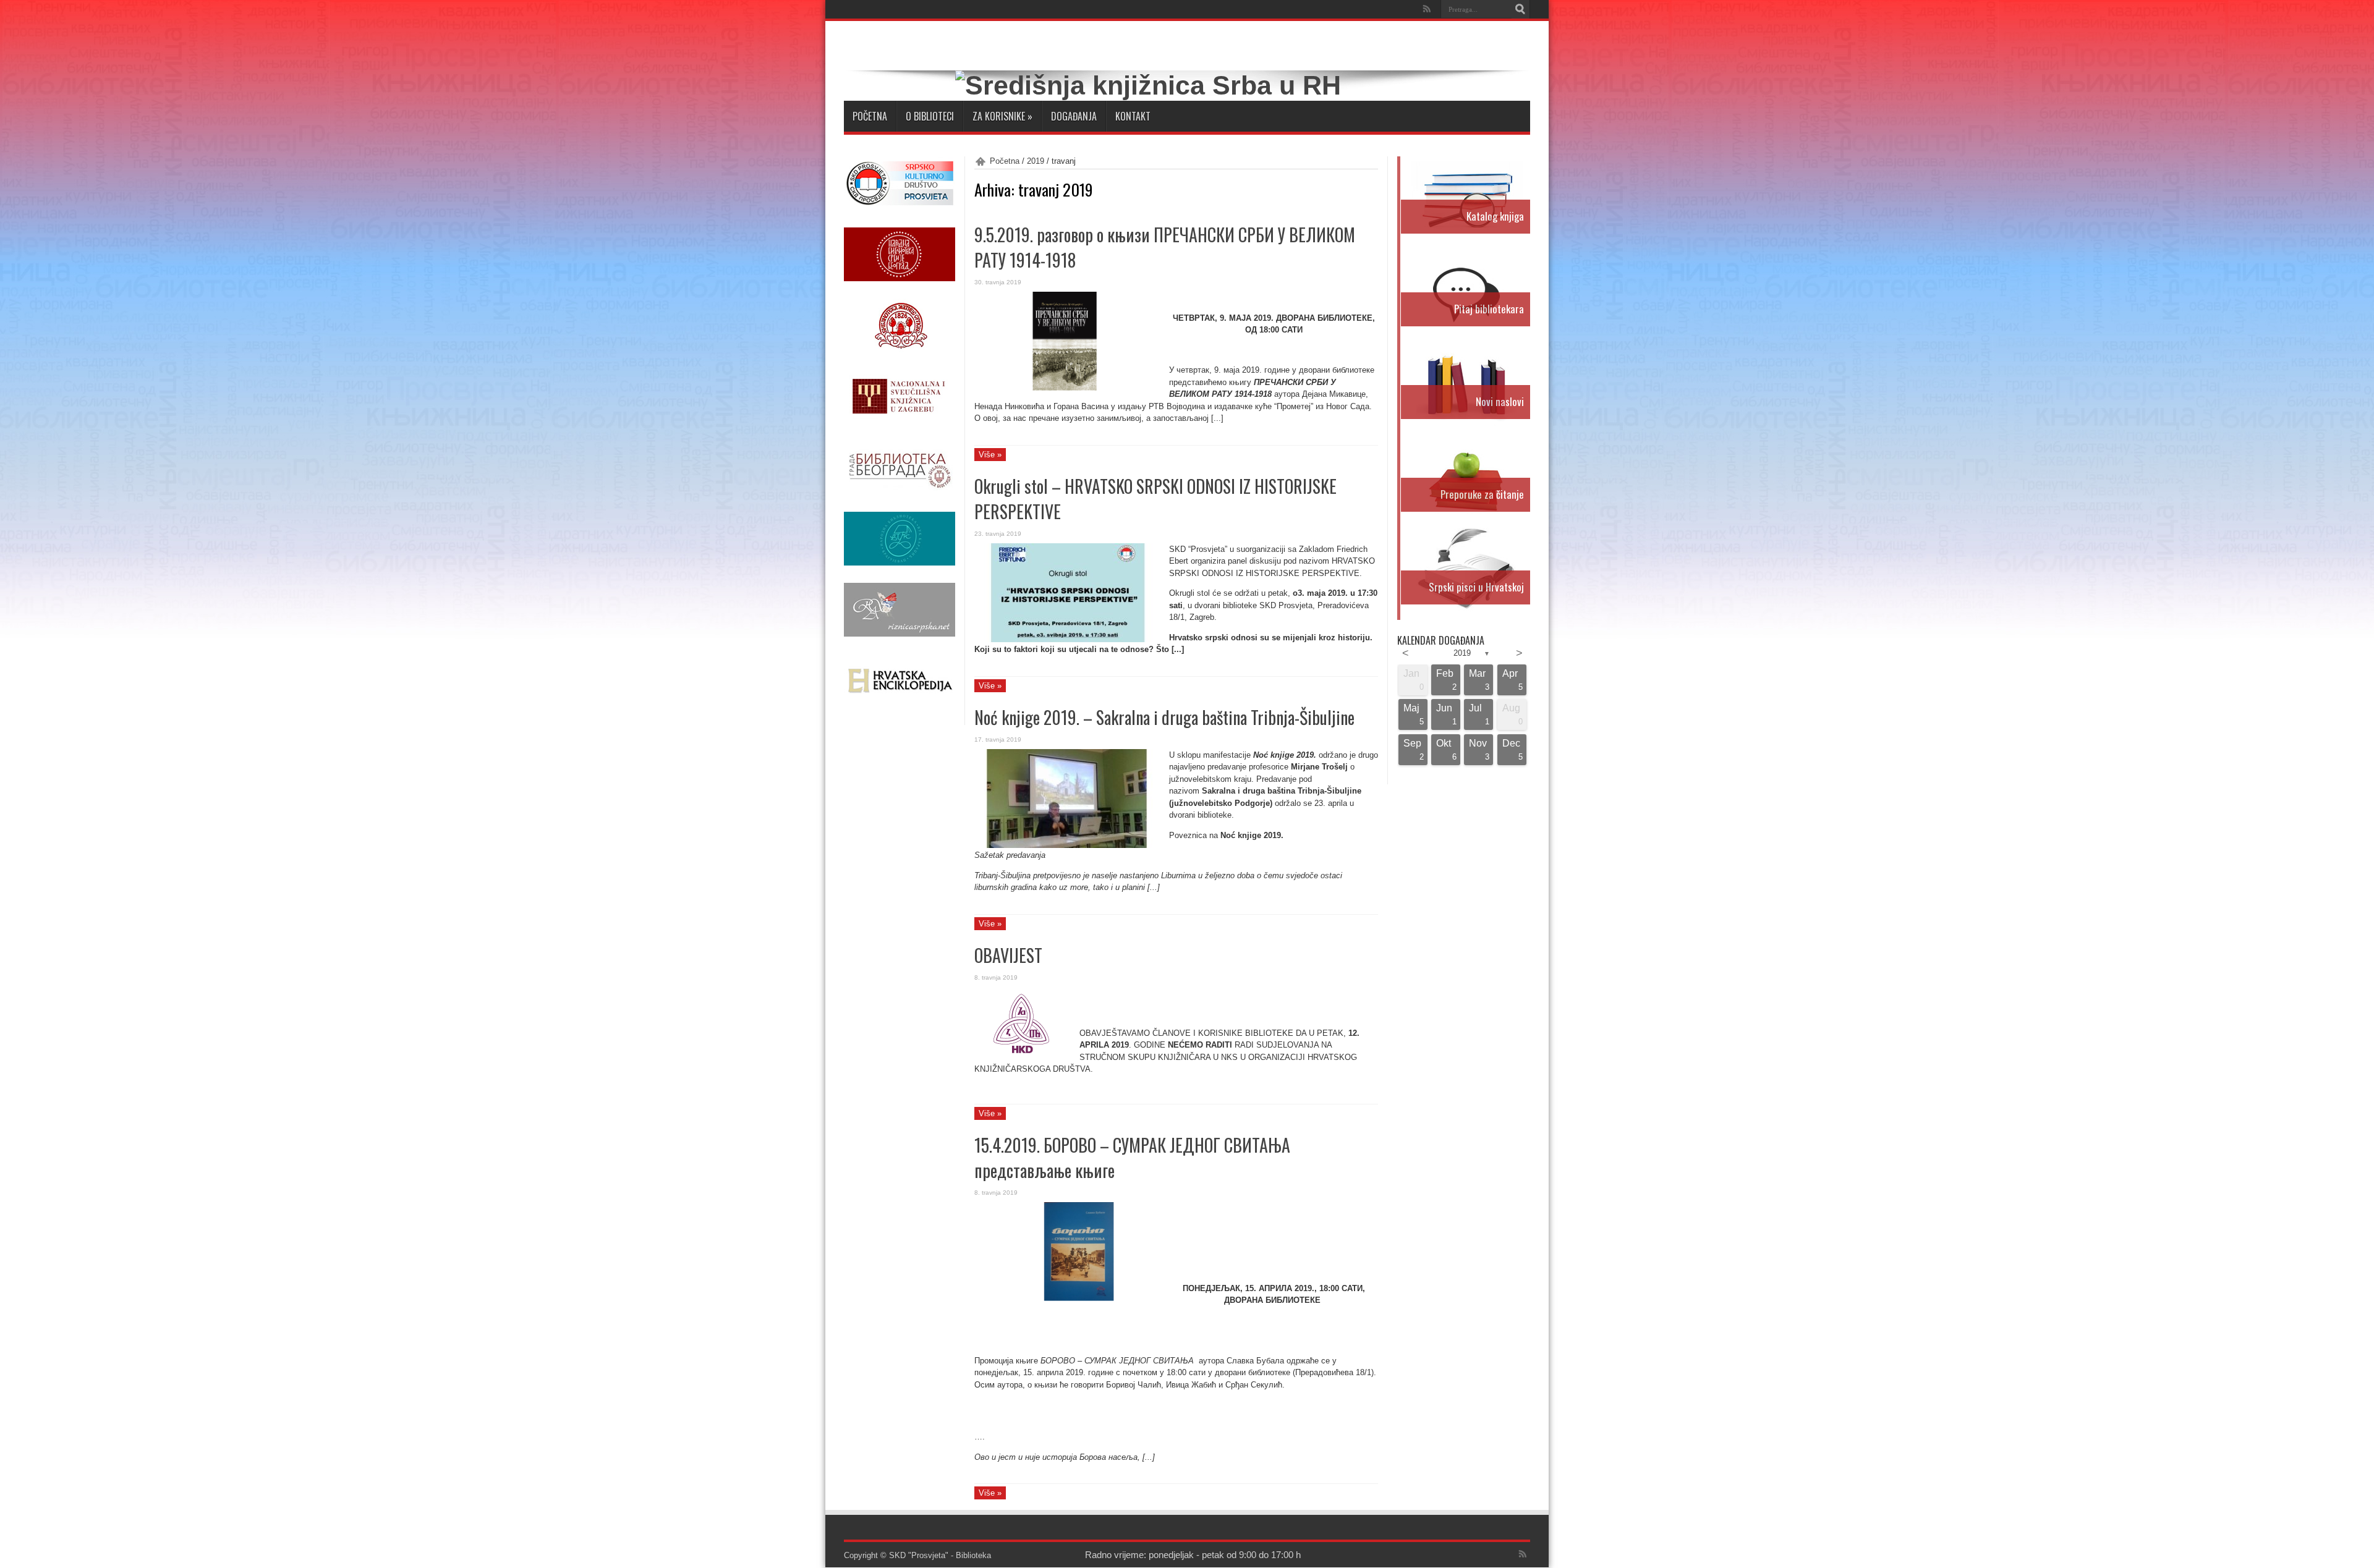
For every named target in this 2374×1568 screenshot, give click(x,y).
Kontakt (1133, 116)
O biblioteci (930, 116)
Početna (870, 116)
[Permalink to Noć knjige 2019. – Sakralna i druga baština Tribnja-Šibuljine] (1067, 845)
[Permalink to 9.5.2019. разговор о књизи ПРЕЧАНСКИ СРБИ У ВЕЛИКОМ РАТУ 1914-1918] (1067, 388)
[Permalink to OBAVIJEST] (1022, 1060)
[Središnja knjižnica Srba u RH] (1148, 85)
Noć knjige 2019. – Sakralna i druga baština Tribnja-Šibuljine (1164, 717)
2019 (1036, 161)
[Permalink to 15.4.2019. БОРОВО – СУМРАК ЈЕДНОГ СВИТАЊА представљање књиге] (1067, 1298)
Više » (990, 455)
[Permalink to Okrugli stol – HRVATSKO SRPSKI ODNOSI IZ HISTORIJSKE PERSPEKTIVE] (1067, 639)
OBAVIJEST (1008, 955)
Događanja (1074, 116)
